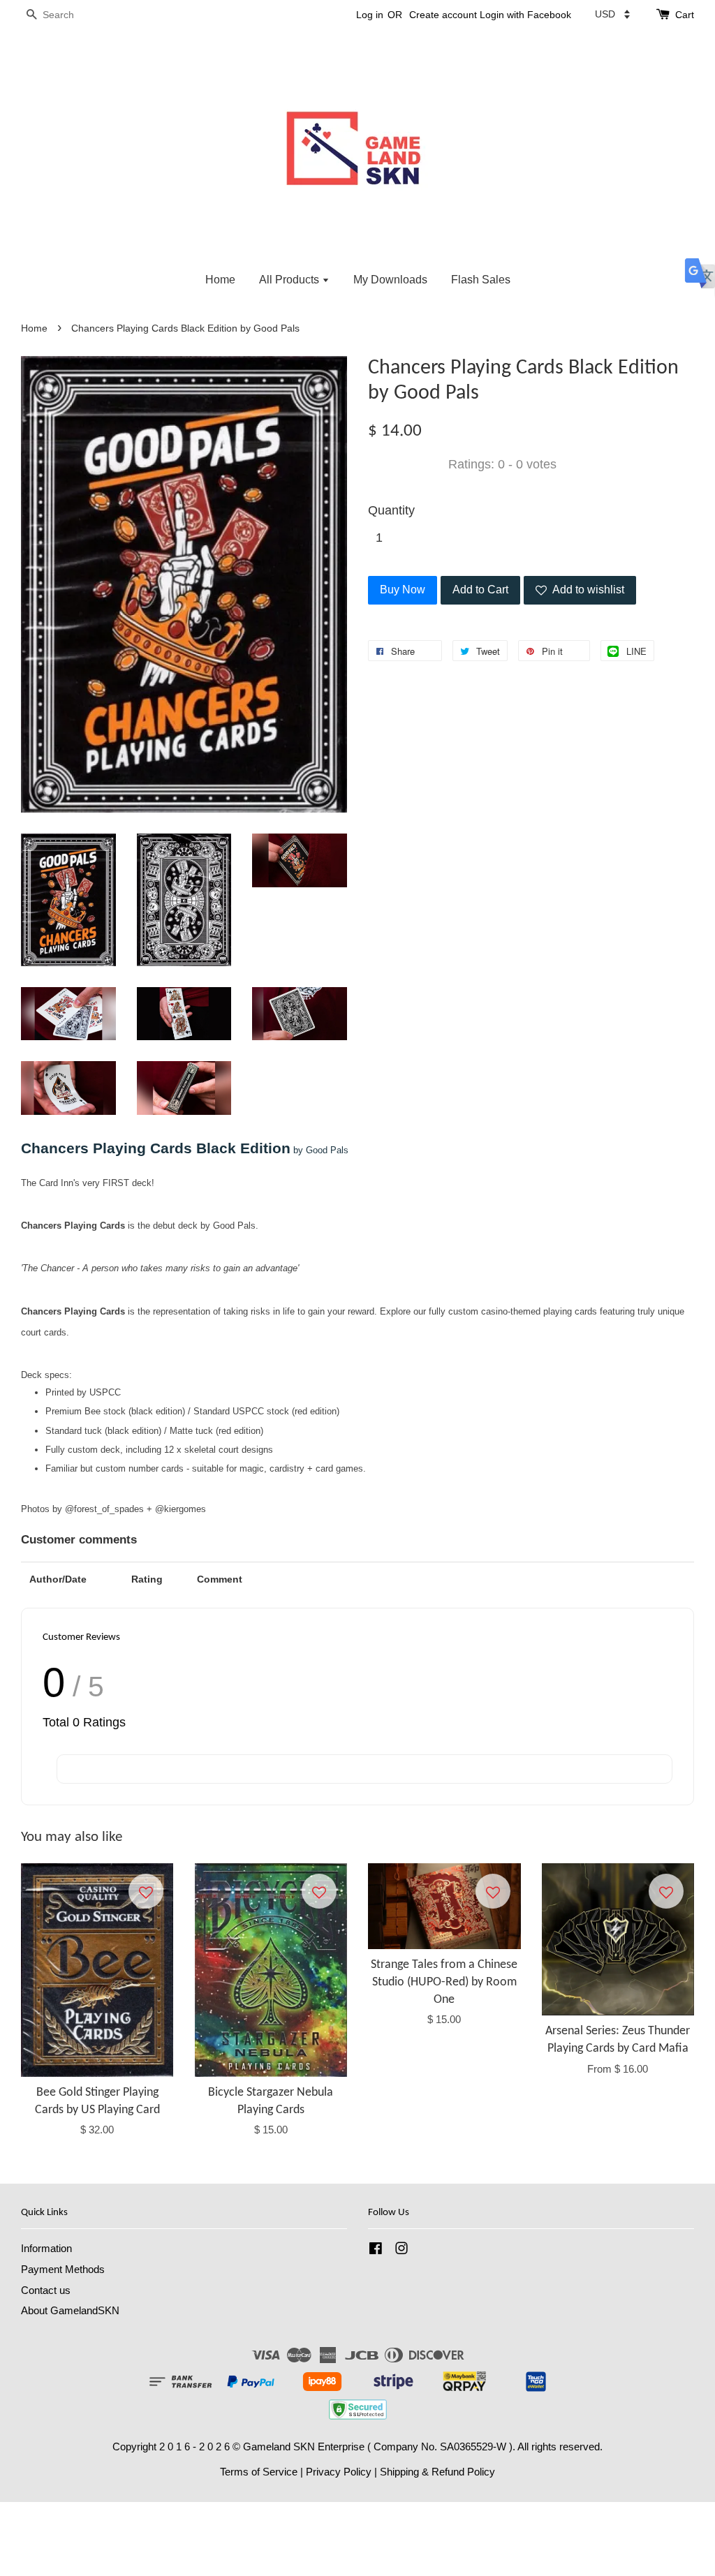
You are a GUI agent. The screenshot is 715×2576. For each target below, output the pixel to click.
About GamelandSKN (70, 2310)
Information (46, 2248)
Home (220, 280)
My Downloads (390, 280)
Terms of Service (259, 2472)
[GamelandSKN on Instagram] (401, 2250)
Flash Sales (481, 280)
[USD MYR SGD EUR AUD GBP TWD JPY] (612, 14)
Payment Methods (63, 2269)
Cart (685, 15)
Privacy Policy (339, 2472)
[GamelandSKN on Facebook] (376, 2250)
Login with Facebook (525, 15)
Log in (370, 15)
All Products (290, 280)
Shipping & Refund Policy (437, 2472)
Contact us (46, 2290)
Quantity (391, 510)
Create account (443, 15)
